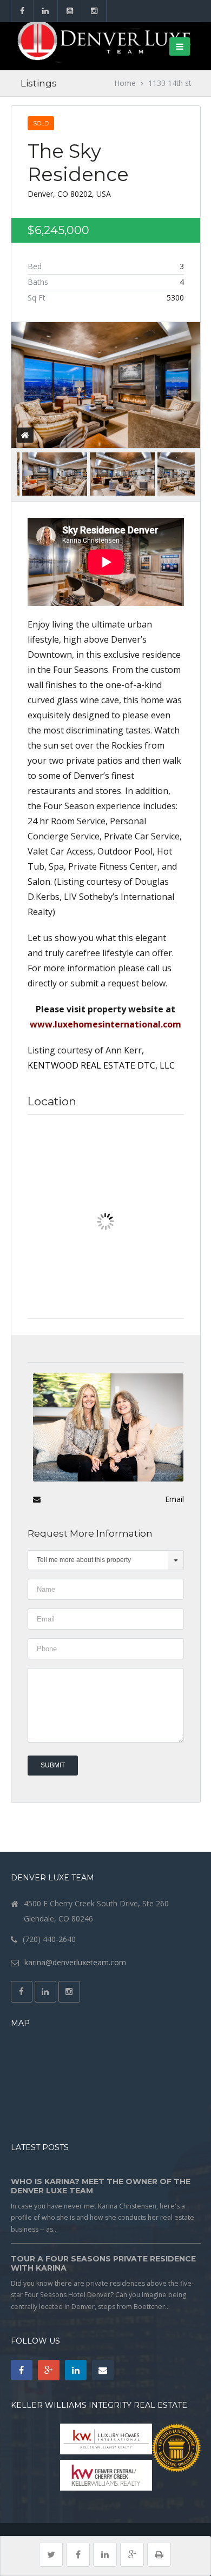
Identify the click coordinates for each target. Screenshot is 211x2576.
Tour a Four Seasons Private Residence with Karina (103, 2264)
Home (125, 83)
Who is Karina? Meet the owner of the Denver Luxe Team (101, 2186)
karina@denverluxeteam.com (75, 1962)
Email (174, 1499)
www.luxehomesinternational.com (105, 1024)
